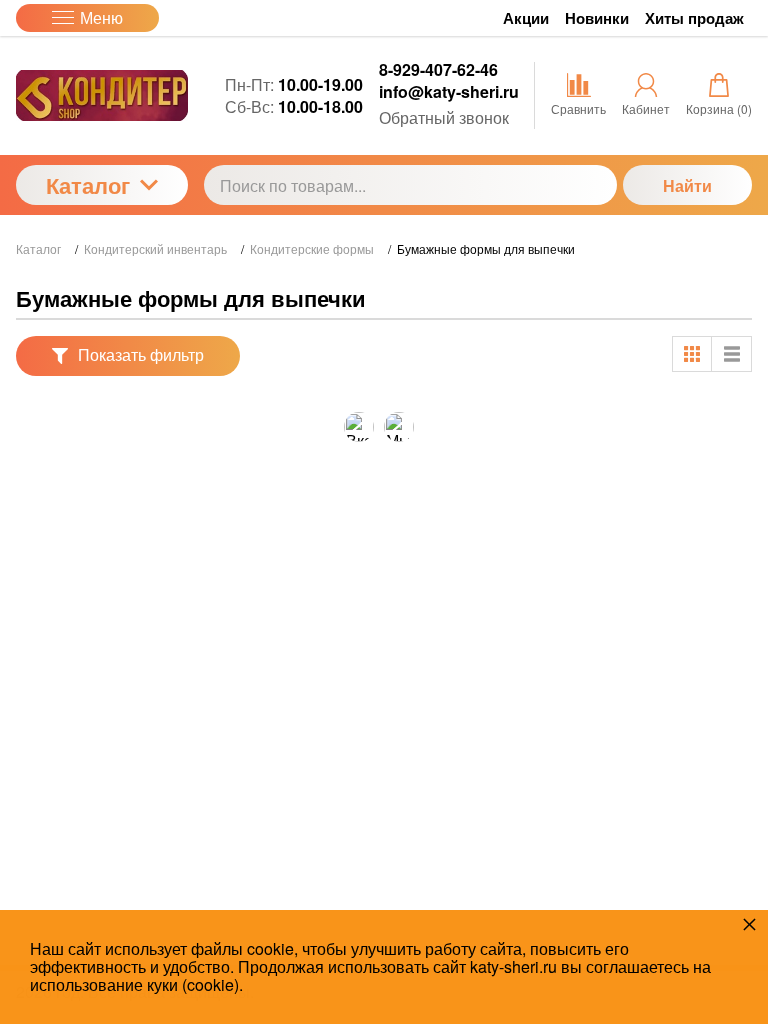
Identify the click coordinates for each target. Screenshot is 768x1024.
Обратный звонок (444, 117)
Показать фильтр (141, 354)
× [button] (749, 923)
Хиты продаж (694, 18)
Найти (687, 185)
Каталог (88, 185)
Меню (101, 17)
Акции (526, 18)
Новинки (597, 18)
